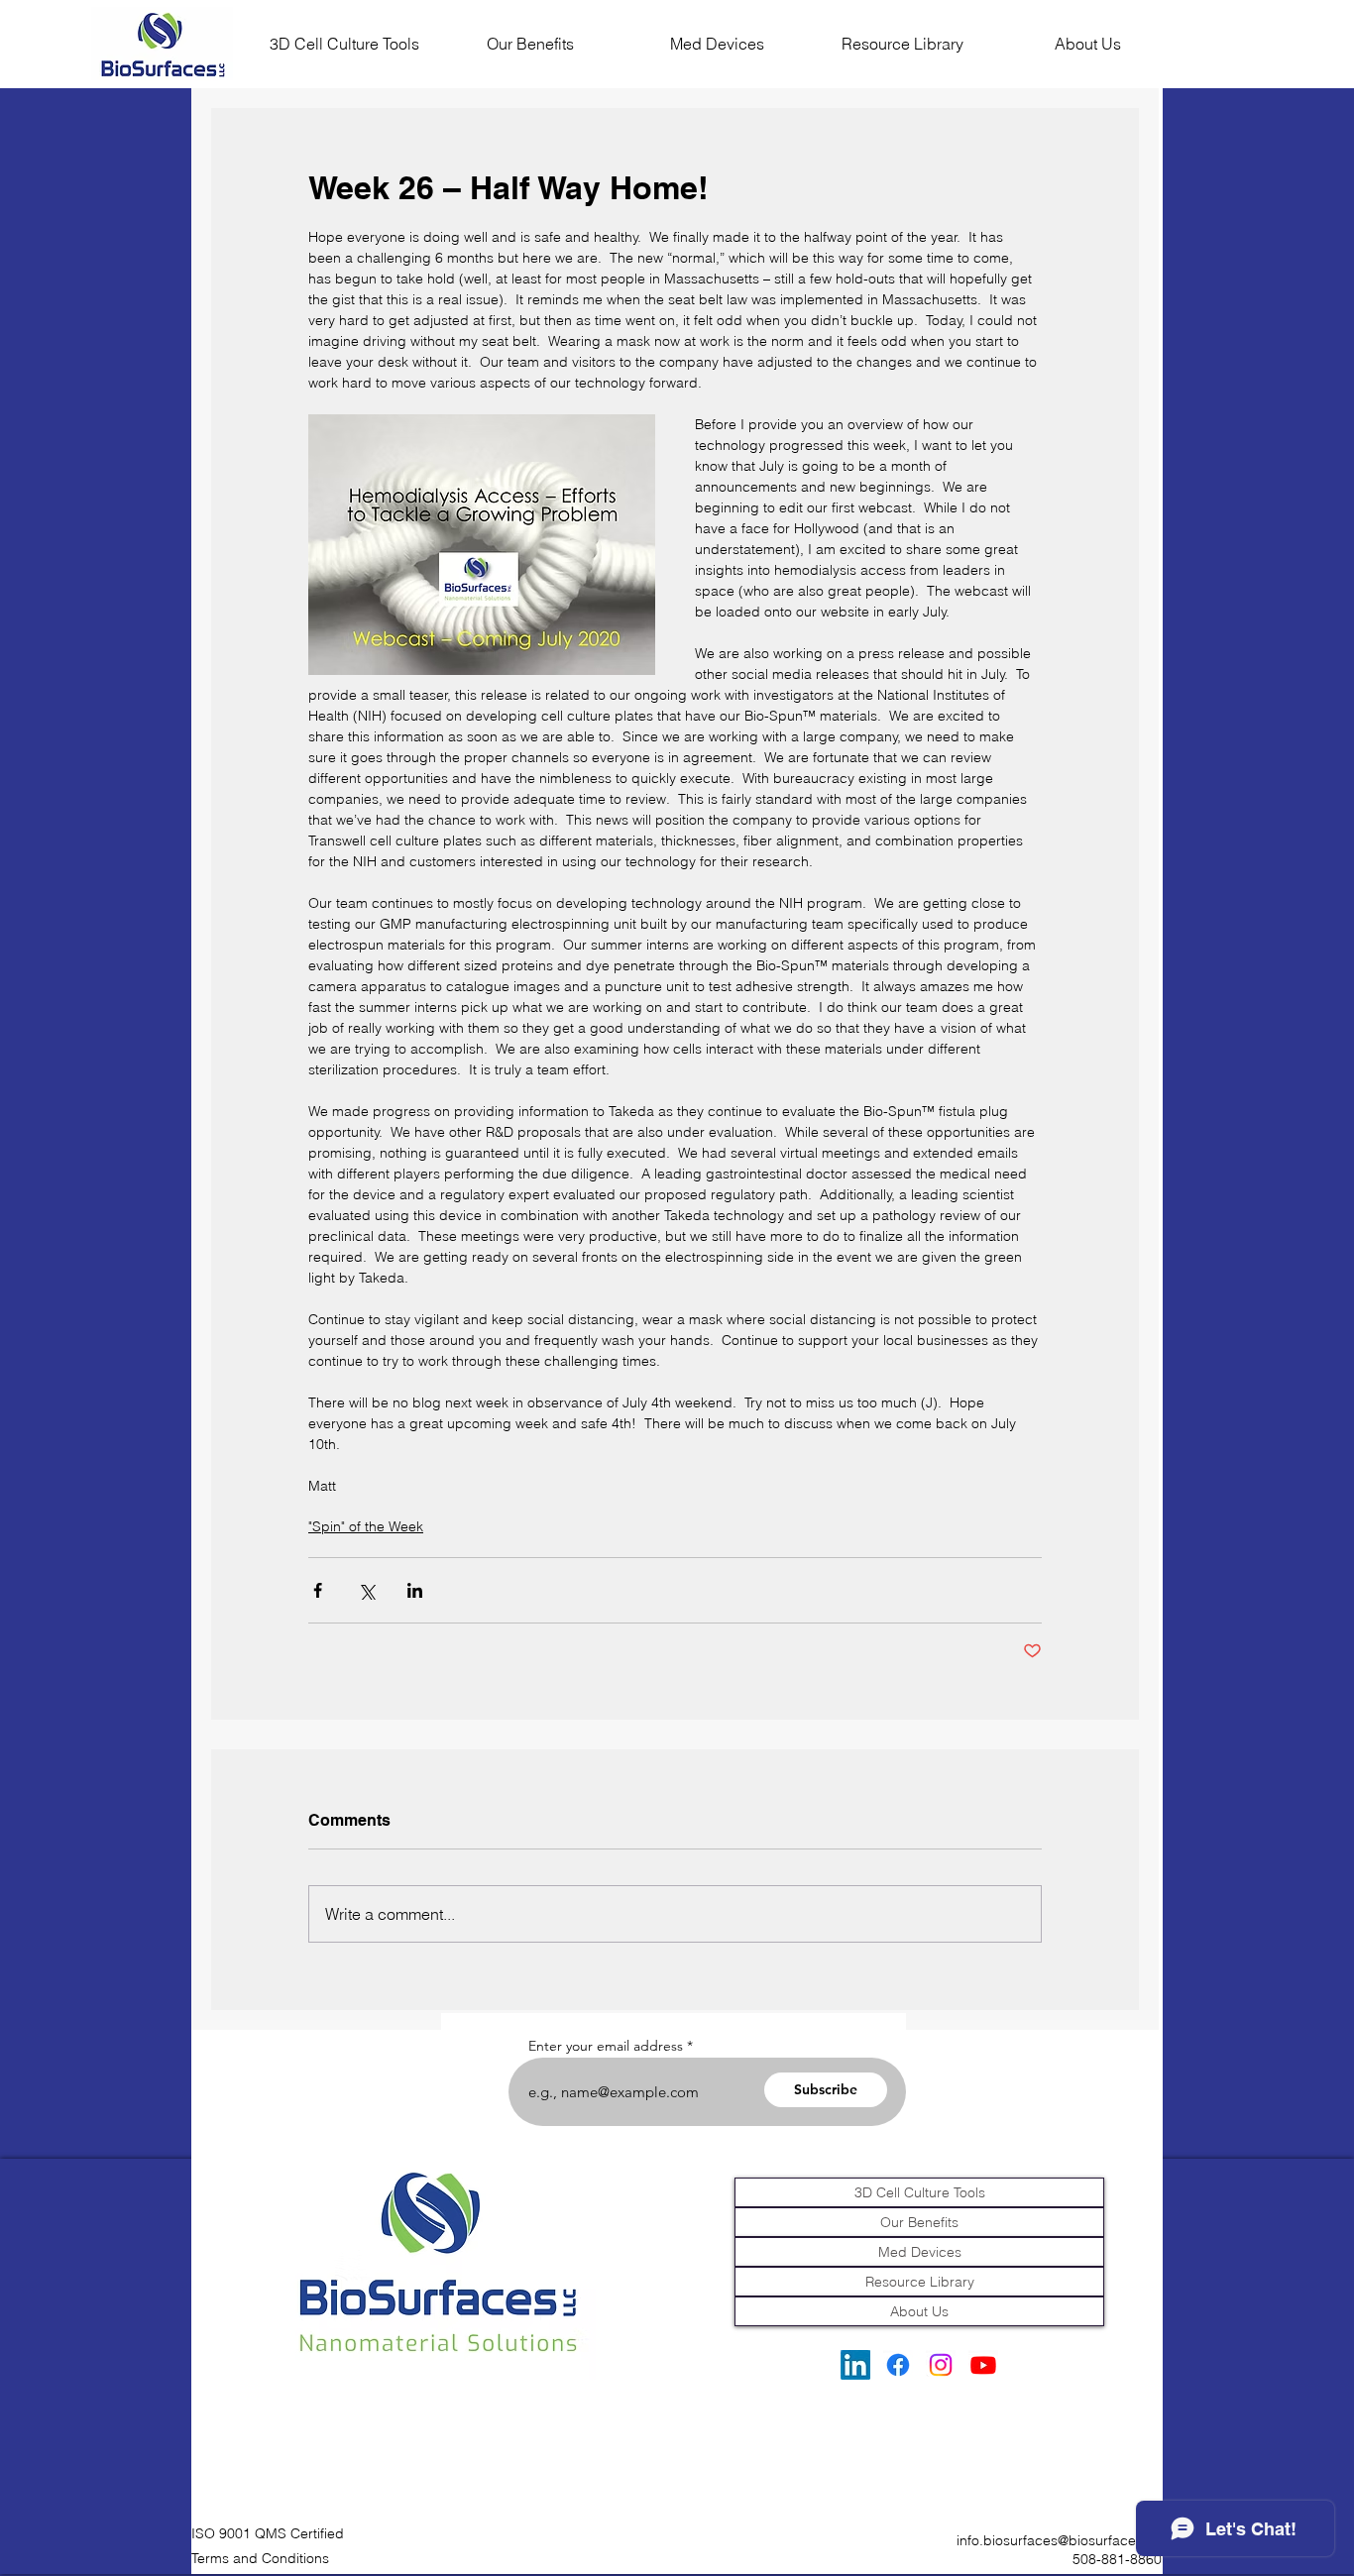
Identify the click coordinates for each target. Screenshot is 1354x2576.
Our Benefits (919, 2222)
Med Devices (920, 2252)
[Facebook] (898, 2365)
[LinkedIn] (855, 2365)
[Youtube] (983, 2365)
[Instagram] (941, 2365)
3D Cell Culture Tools (920, 2192)
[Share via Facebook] (318, 1590)
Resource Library (920, 2282)
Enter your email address (606, 2046)
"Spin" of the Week (366, 1526)
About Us (919, 2311)
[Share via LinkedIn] (415, 1590)
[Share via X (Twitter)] (366, 1590)
